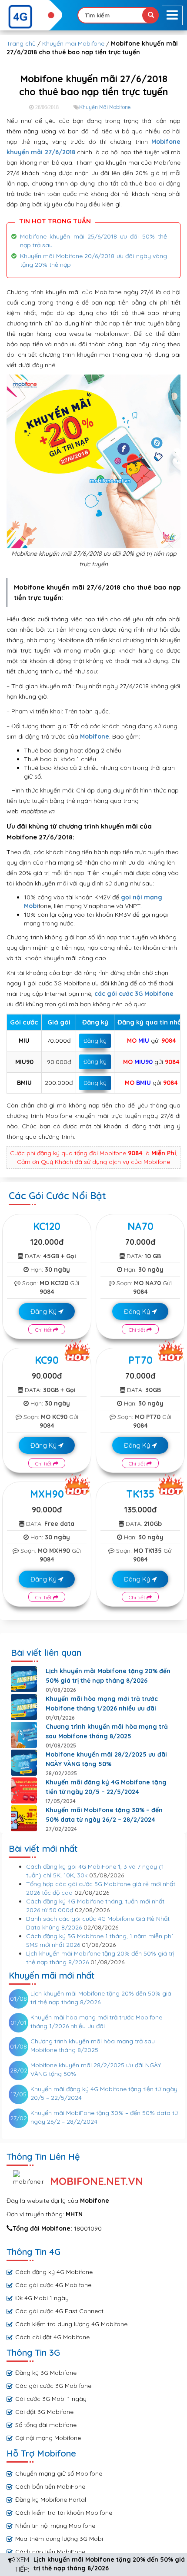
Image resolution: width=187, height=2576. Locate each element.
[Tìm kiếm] (150, 15)
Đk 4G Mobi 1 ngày (42, 2298)
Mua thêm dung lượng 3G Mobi (59, 2539)
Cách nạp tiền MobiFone (50, 2552)
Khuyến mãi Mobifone (73, 43)
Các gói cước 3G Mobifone (53, 2386)
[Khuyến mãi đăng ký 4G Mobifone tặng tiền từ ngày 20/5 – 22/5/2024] (24, 1790)
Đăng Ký (44, 1311)
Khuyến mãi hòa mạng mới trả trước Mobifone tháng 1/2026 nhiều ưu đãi (102, 1704)
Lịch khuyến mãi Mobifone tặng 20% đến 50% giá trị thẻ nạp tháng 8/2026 (108, 1676)
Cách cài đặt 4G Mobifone (52, 2337)
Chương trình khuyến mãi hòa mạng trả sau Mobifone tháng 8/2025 (107, 1731)
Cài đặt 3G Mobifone (44, 2412)
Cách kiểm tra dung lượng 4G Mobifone (71, 2324)
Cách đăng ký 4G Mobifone (54, 2272)
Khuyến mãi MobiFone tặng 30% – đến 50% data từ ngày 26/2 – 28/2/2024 (104, 1815)
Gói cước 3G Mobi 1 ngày (51, 2399)
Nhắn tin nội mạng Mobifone (55, 2526)
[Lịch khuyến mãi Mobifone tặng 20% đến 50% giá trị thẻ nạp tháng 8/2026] (24, 1679)
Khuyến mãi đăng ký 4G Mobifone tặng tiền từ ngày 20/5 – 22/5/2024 (106, 1787)
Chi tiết (44, 1330)
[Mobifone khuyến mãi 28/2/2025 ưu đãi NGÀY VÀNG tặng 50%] (24, 1763)
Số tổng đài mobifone (46, 2425)
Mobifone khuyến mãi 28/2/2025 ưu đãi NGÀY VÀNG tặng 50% (106, 1759)
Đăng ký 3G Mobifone (46, 2373)
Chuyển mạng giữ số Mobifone (59, 2473)
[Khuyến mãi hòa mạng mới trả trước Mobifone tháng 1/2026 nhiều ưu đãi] (24, 1707)
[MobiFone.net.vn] (31, 17)
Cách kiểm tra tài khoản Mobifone (64, 2513)
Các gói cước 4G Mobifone (53, 2285)
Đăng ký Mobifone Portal (51, 2500)
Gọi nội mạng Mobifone (48, 2438)
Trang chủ (21, 43)
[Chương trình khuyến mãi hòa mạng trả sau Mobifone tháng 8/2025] (24, 1735)
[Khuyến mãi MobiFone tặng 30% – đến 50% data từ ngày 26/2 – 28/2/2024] (24, 1818)
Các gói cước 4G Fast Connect (59, 2311)
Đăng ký (95, 1041)
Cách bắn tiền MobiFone (50, 2486)
